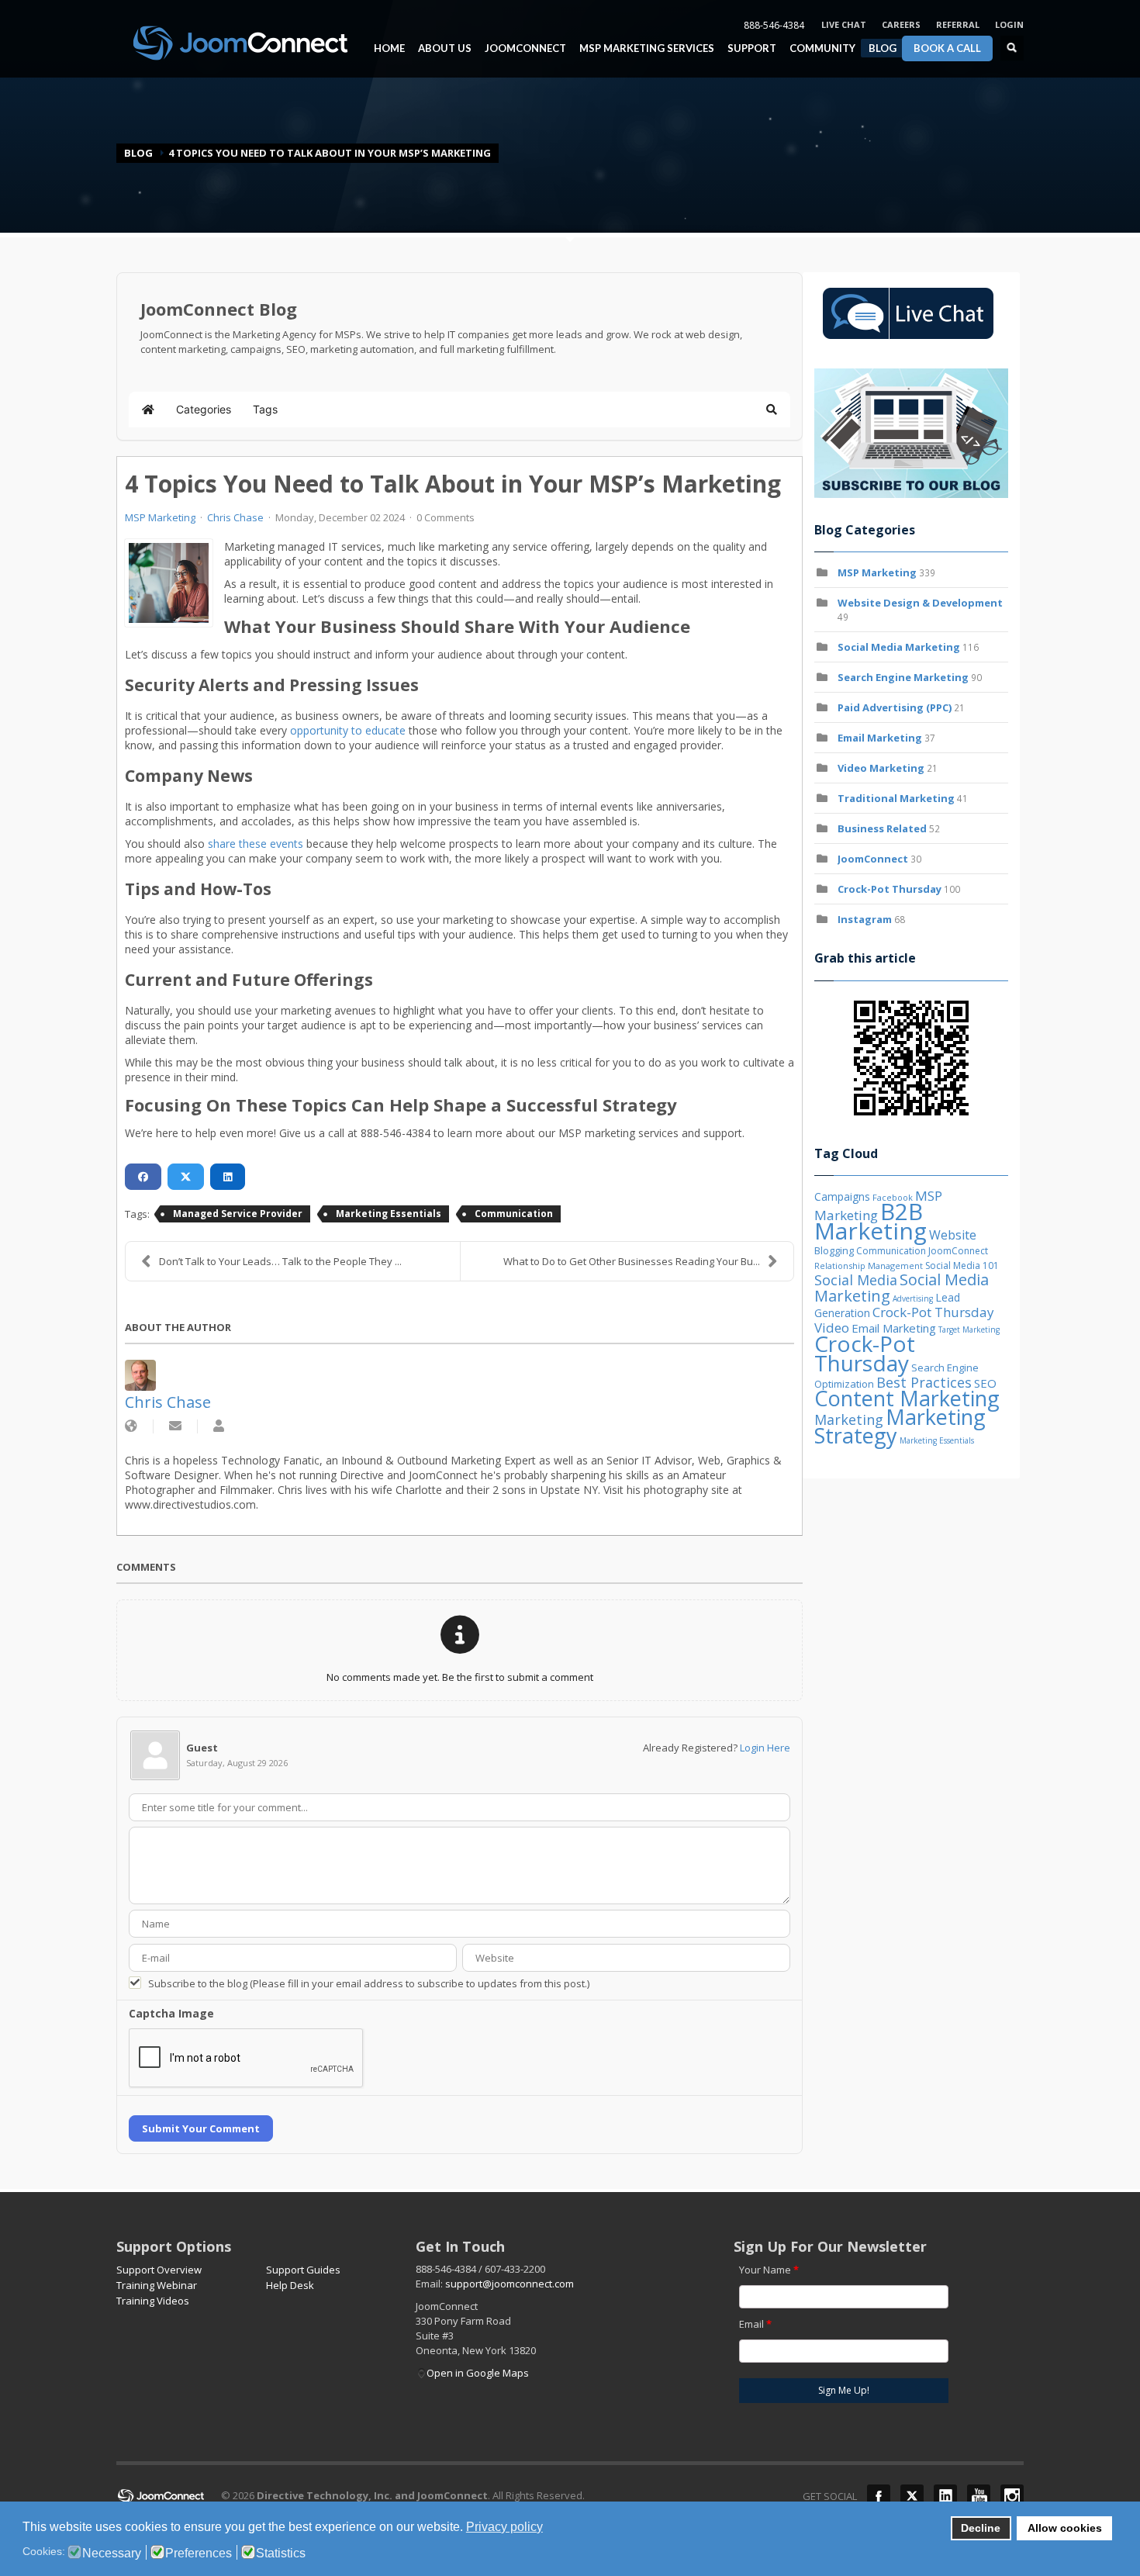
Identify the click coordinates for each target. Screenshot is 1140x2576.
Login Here (765, 1748)
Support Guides (303, 2270)
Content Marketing (907, 1398)
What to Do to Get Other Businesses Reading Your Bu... (632, 1261)
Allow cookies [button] (1065, 2528)
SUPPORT (752, 48)
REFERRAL (958, 24)
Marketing (849, 1419)
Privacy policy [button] (504, 2527)
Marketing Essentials (389, 1214)
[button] (772, 410)
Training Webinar (157, 2285)
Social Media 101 (962, 1266)
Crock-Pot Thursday (891, 889)
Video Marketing (881, 768)
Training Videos (153, 2301)
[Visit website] (131, 1426)
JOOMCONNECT (522, 48)
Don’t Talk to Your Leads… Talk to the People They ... (280, 1261)
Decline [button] (981, 2528)
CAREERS (901, 24)
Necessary (112, 2554)
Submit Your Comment (201, 2128)
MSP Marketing (160, 517)
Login (1009, 24)
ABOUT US (441, 48)
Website (953, 1235)
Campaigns (842, 1196)
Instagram (865, 919)
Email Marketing (880, 738)
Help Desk (290, 2285)
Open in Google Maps (478, 2373)
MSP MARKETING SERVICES (643, 48)
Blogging (834, 1250)
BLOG (883, 48)
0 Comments (446, 517)
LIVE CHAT (844, 24)
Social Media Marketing (899, 647)
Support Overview (159, 2270)
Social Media (856, 1280)
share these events (254, 844)
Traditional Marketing (896, 798)
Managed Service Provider (238, 1214)
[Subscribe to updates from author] (175, 1426)
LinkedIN (945, 2496)
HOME (389, 48)
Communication (514, 1214)
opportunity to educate (346, 730)
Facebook (879, 2496)
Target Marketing (969, 1329)
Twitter (912, 2496)
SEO (985, 1383)
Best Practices (924, 1382)
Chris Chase (235, 517)
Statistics (281, 2554)
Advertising (913, 1298)
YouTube (979, 2496)
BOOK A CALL (947, 48)
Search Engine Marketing (903, 677)
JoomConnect (873, 859)
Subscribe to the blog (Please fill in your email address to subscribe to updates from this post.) (369, 1983)
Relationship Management (869, 1266)
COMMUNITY (819, 48)
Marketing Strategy (900, 1426)
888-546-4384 (774, 25)
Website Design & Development (920, 603)
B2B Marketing (871, 1221)
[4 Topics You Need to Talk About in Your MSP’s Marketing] (169, 583)
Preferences (199, 2554)
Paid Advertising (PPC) (895, 707)
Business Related (882, 828)
